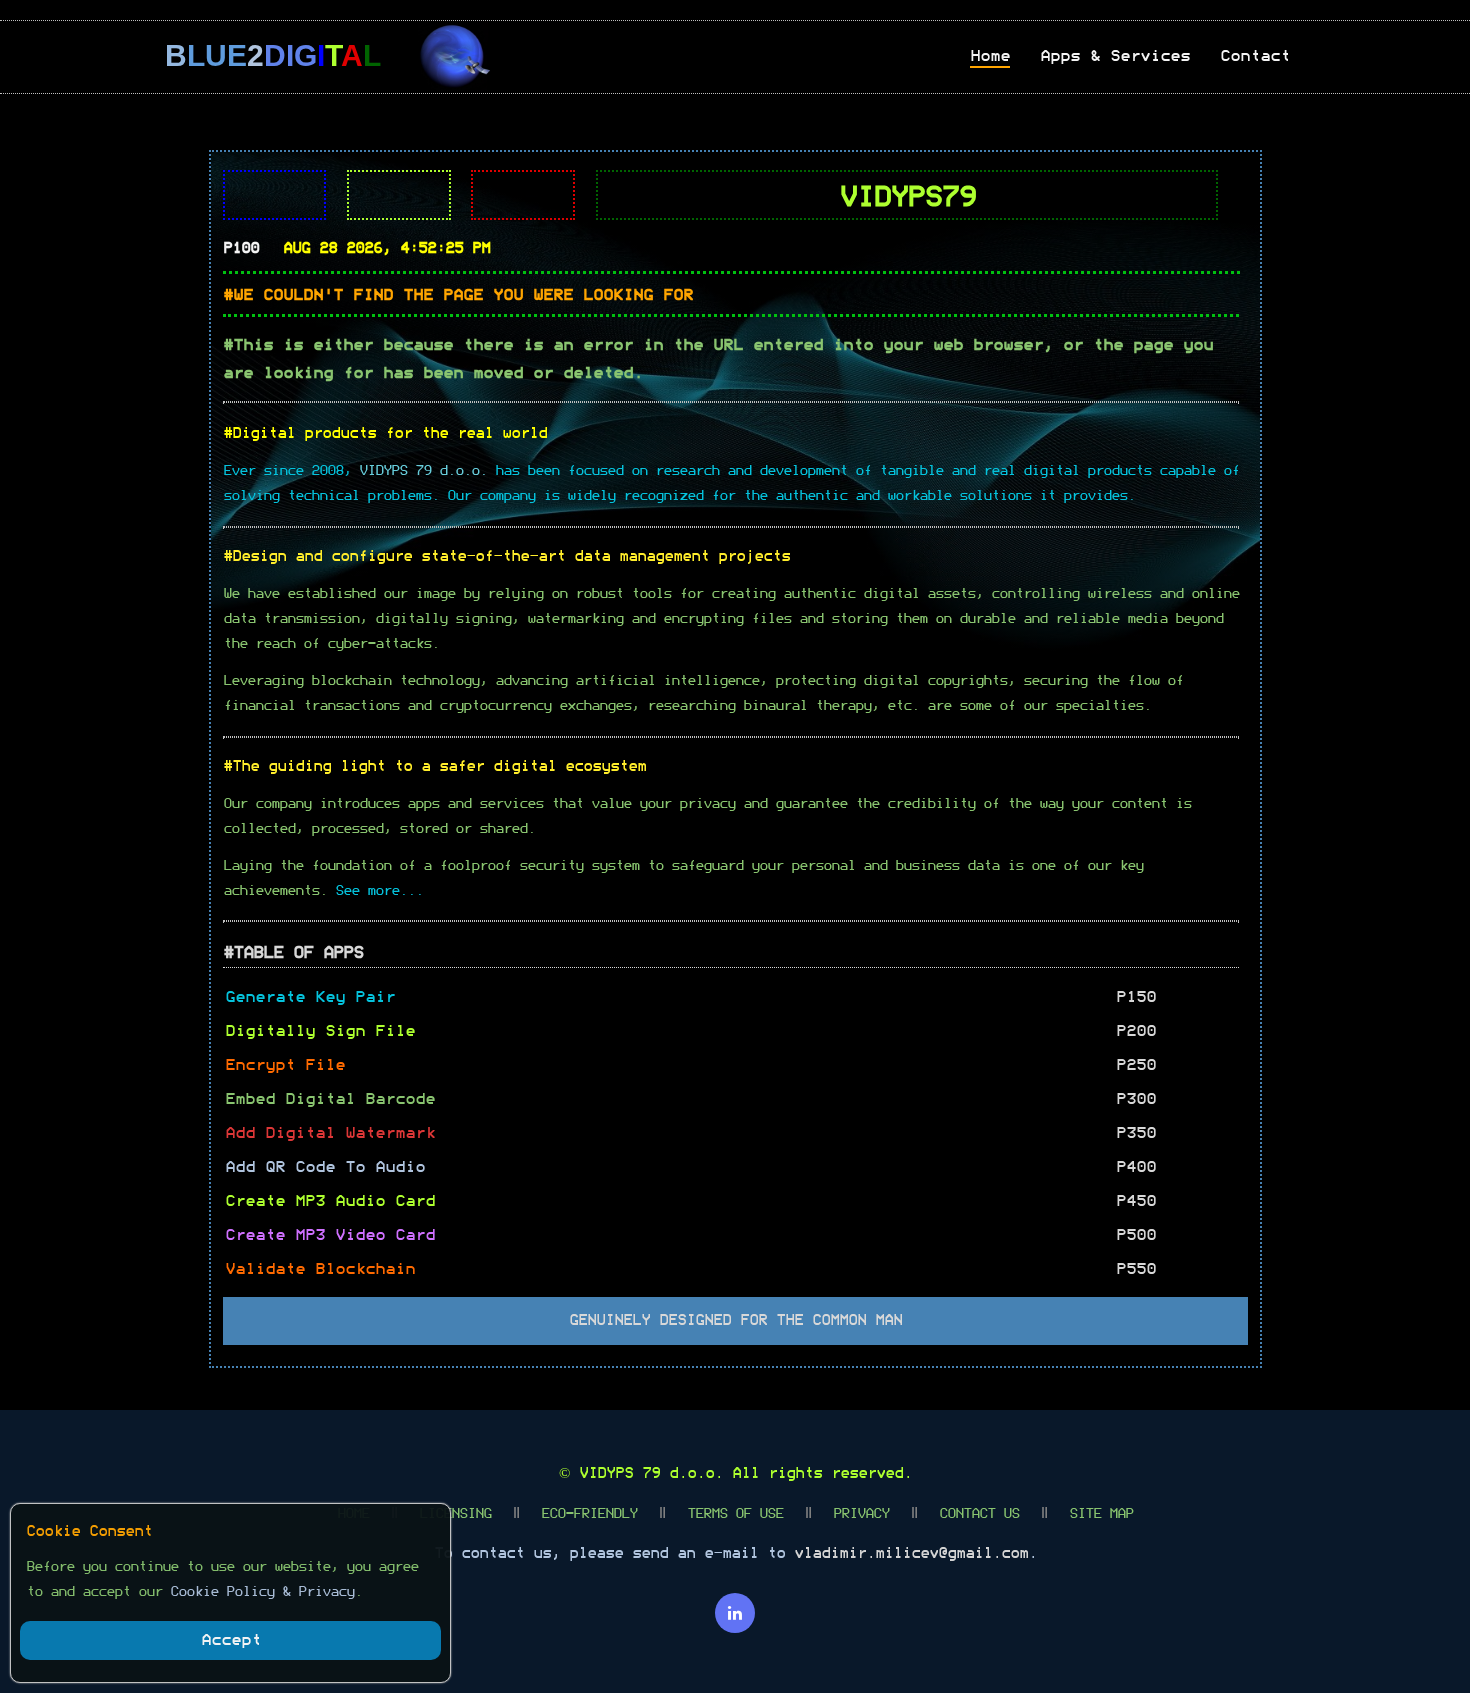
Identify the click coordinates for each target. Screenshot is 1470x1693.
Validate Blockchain (320, 1269)
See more (367, 891)
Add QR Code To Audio (325, 1167)
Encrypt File (285, 1065)
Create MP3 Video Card (330, 1235)
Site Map (1101, 1514)
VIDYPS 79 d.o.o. (651, 1473)
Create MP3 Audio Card (330, 1201)
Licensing (455, 1514)
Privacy (861, 1514)
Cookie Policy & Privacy (262, 1592)
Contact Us (979, 1514)
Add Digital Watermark (330, 1133)
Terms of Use (735, 1514)
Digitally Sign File (320, 1031)
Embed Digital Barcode (330, 1099)
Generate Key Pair (310, 997)
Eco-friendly (589, 1514)
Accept (231, 1640)
